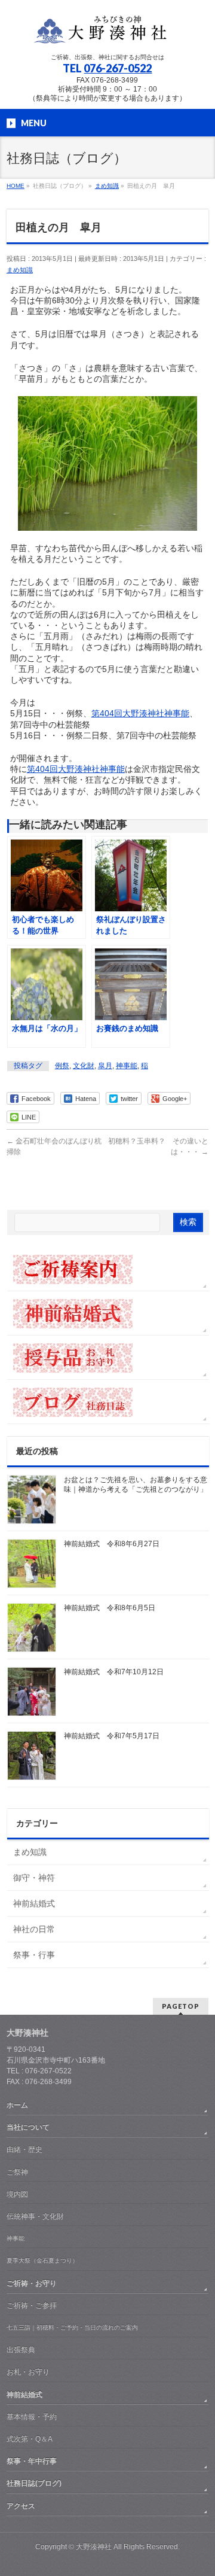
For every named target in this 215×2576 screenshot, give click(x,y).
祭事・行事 (34, 1955)
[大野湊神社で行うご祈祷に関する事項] (108, 1269)
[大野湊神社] (107, 33)
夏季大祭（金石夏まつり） (42, 2260)
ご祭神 (17, 2172)
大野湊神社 (94, 2547)
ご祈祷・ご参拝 (32, 2306)
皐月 (105, 1066)
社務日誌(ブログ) (34, 2483)
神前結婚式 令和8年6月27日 (112, 1544)
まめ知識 (20, 270)
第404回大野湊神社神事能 (140, 713)
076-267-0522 (118, 68)
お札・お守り (28, 2372)
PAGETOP (181, 2006)
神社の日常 (34, 1929)
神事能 (127, 1066)
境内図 (17, 2194)
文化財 (84, 1066)
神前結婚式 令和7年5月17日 (112, 1736)
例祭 (62, 1066)
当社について (28, 2127)
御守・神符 (34, 1878)
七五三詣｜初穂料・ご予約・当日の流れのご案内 (72, 2327)
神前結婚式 (34, 1903)
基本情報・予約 (32, 2417)
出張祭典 (21, 2350)
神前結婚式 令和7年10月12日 (114, 1672)
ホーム (17, 2105)
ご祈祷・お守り (32, 2283)
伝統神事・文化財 (35, 2216)
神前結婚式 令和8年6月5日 (110, 1608)
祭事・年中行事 (32, 2461)
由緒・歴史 (24, 2149)
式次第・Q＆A (30, 2439)
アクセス (21, 2506)
